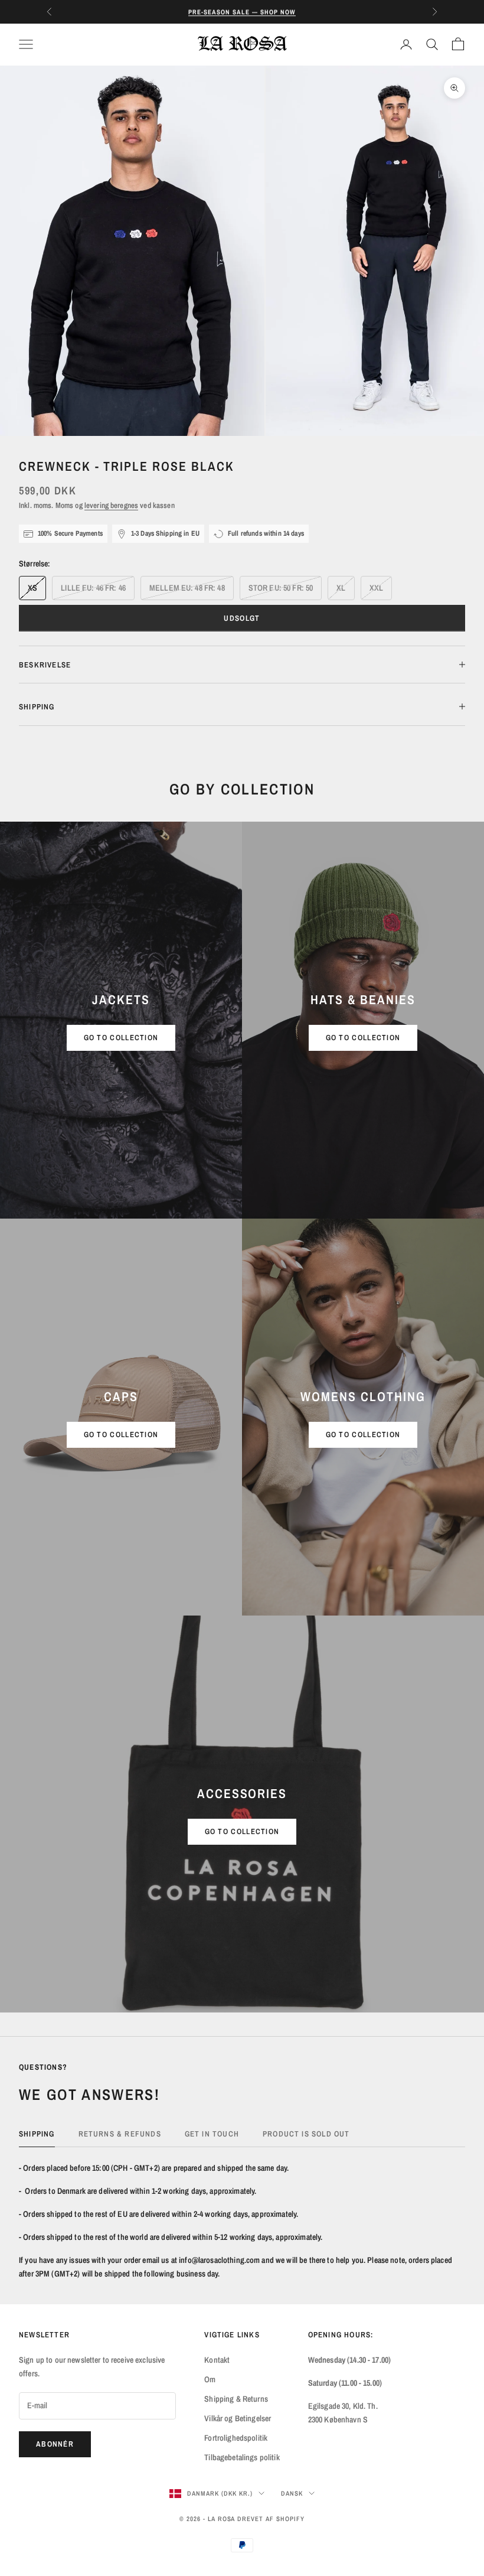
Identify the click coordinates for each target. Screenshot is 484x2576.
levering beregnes (111, 505)
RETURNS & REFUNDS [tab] (120, 2134)
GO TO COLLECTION (121, 1038)
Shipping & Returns (236, 2399)
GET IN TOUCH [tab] (212, 2134)
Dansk (292, 2493)
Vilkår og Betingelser (238, 2418)
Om (210, 2379)
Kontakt (217, 2360)
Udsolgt (242, 618)
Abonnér (55, 2444)
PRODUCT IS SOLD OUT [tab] (306, 2134)
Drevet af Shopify (271, 2519)
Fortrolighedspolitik (236, 2438)
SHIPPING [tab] (37, 2134)
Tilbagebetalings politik (242, 2457)
